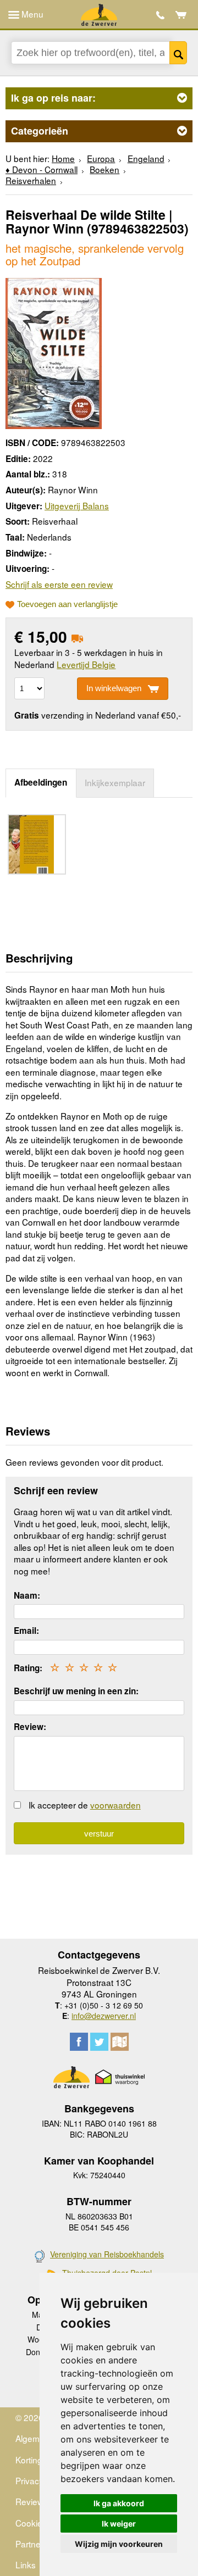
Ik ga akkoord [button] (119, 2503)
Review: (30, 1727)
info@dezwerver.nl (104, 2016)
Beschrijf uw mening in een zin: (76, 1691)
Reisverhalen (31, 180)
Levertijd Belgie (86, 664)
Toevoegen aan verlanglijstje (67, 604)
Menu (31, 14)
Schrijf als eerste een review (59, 584)
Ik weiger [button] (119, 2524)
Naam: (27, 1595)
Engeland (146, 158)
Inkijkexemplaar (115, 782)
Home (63, 158)
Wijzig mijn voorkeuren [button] (119, 2544)
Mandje (181, 15)
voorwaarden (116, 1805)
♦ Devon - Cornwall (42, 169)
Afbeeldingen (41, 782)
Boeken (105, 169)
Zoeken (178, 53)
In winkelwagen (114, 688)
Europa (101, 158)
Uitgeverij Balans (77, 505)
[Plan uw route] (120, 2042)
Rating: (28, 1668)
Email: (26, 1631)
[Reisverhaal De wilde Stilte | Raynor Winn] (54, 352)
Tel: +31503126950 (160, 15)
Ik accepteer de (85, 1805)
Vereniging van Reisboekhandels (107, 2254)
